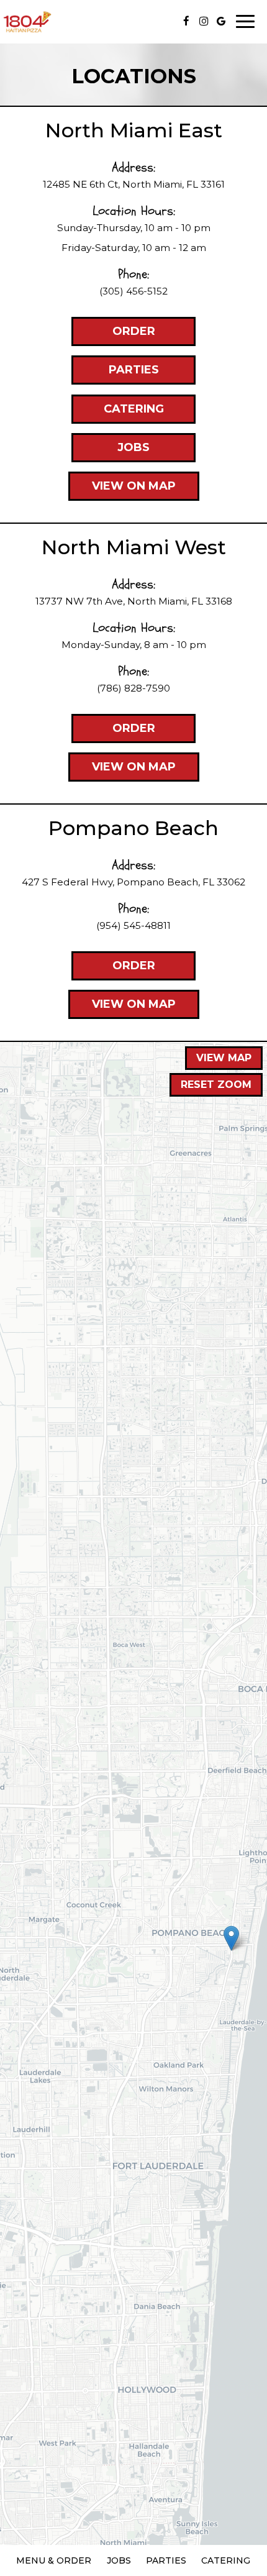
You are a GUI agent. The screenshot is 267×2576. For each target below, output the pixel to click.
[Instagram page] (204, 21)
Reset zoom (216, 1085)
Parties (115, 374)
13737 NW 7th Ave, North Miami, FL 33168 (134, 601)
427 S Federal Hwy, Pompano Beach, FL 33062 (133, 882)
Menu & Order (54, 2560)
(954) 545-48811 (133, 925)
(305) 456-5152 (133, 291)
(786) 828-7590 (133, 688)
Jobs (111, 451)
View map (224, 1058)
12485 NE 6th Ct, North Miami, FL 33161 (134, 184)
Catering (118, 413)
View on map (122, 490)
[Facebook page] (186, 21)
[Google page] (221, 21)
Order (113, 335)
